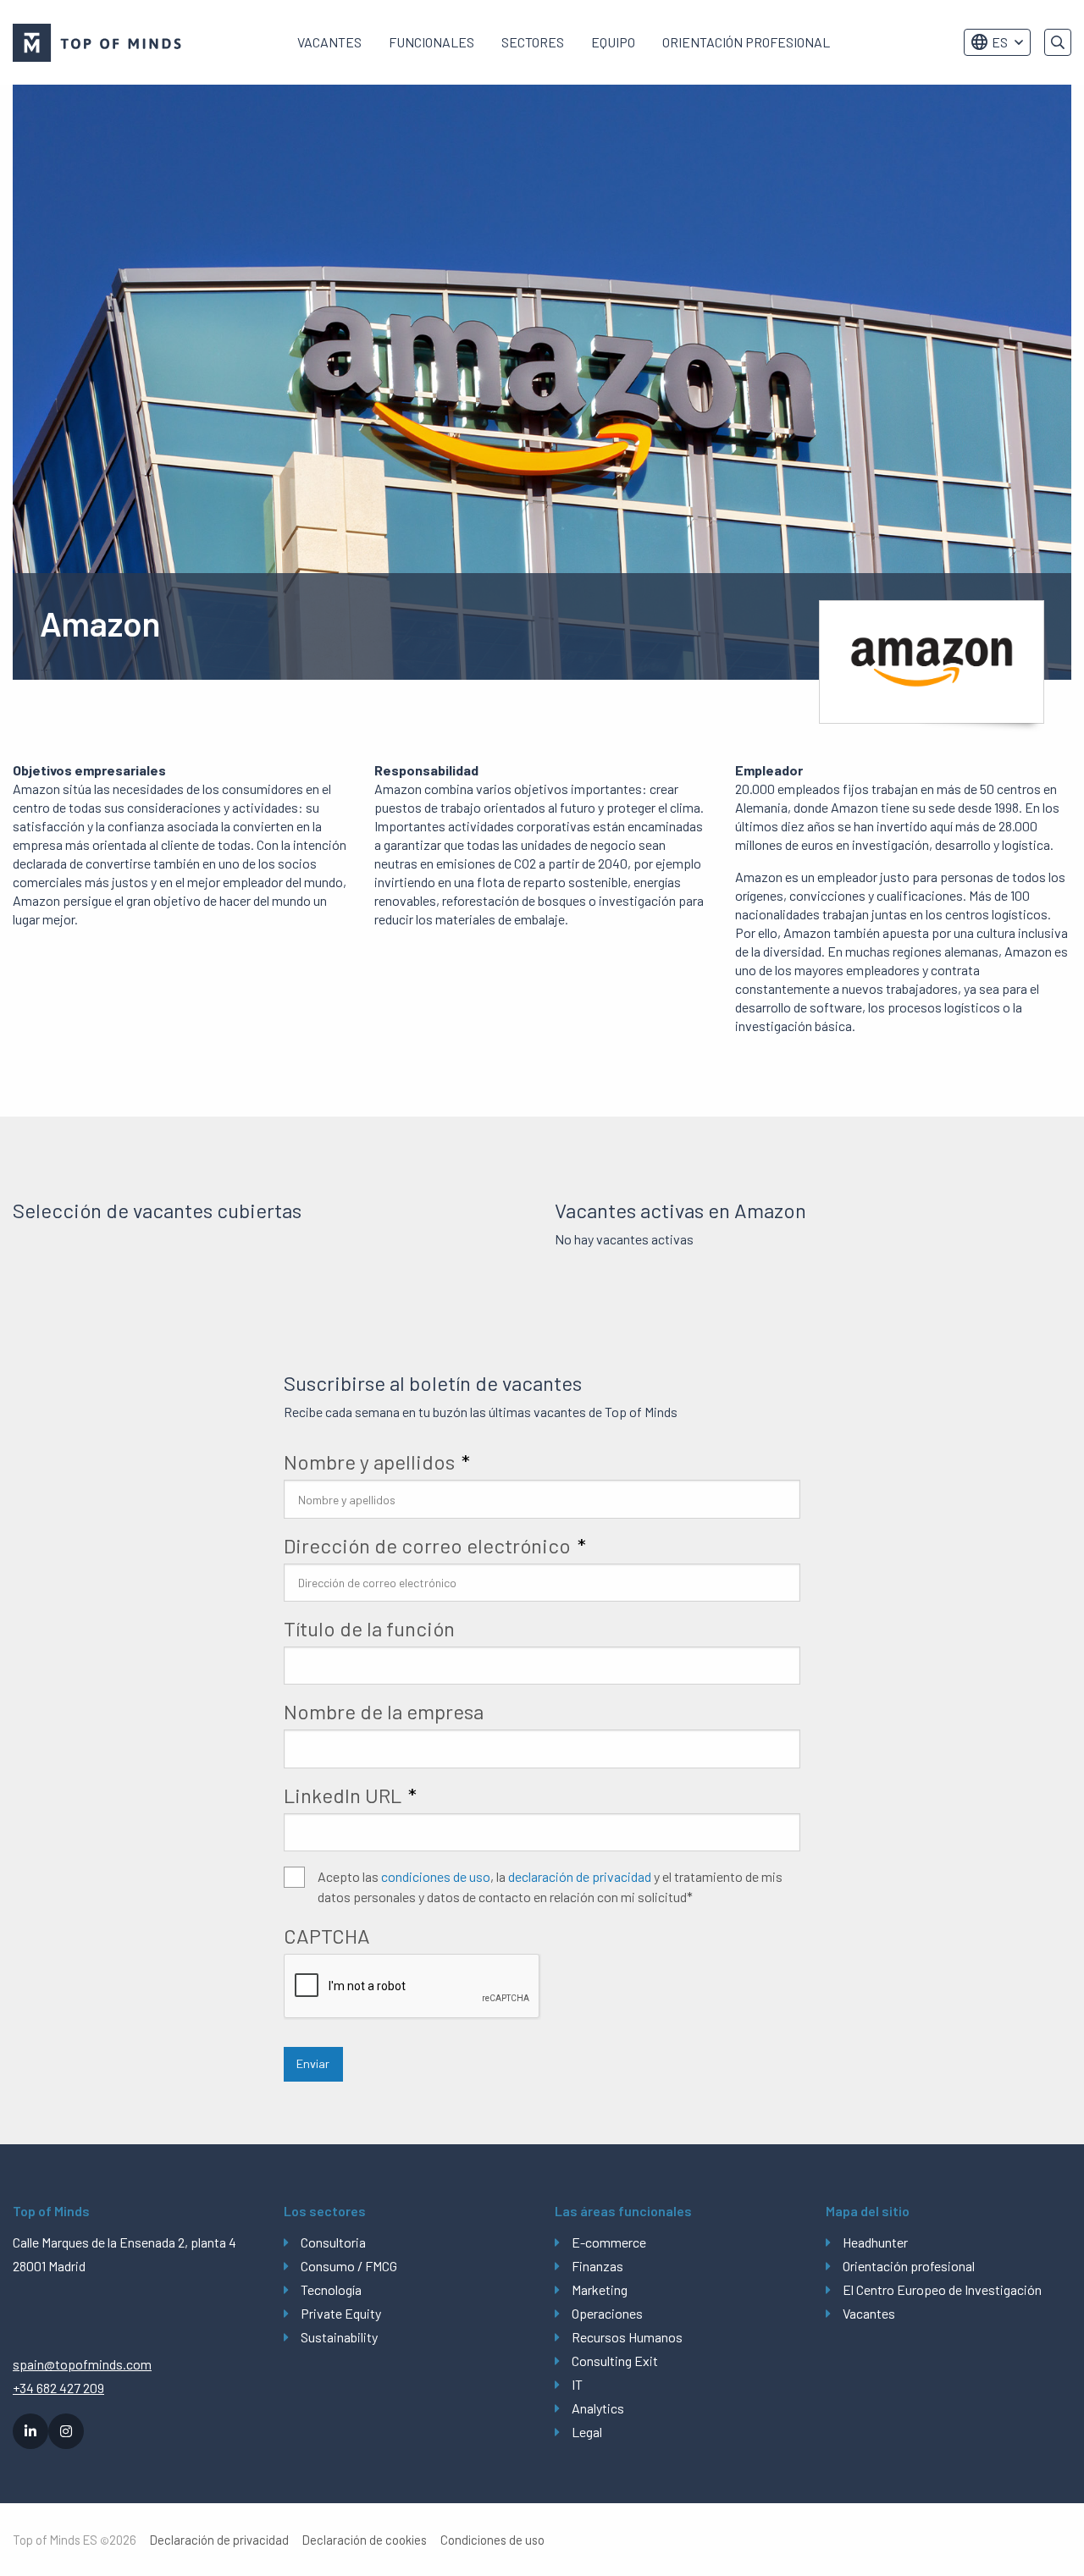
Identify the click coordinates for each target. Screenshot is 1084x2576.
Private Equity (341, 2313)
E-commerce (609, 2242)
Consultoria (333, 2242)
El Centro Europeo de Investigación (942, 2289)
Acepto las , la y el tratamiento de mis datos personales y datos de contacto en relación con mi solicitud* (550, 1886)
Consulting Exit (615, 2361)
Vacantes (329, 42)
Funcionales (431, 42)
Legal (587, 2432)
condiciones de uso (436, 1876)
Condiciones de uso (492, 2540)
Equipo (613, 42)
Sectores (533, 42)
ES (1000, 42)
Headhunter (875, 2242)
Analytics (598, 2408)
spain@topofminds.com (82, 2364)
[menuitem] (329, 42)
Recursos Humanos (627, 2337)
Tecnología (331, 2289)
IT (577, 2384)
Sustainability (339, 2337)
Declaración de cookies (365, 2540)
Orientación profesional (746, 42)
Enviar (313, 2063)
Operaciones (607, 2313)
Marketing (600, 2289)
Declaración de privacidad (219, 2540)
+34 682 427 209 (58, 2388)
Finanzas (597, 2266)
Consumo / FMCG (349, 2266)
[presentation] (412, 1987)
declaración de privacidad (580, 1876)
